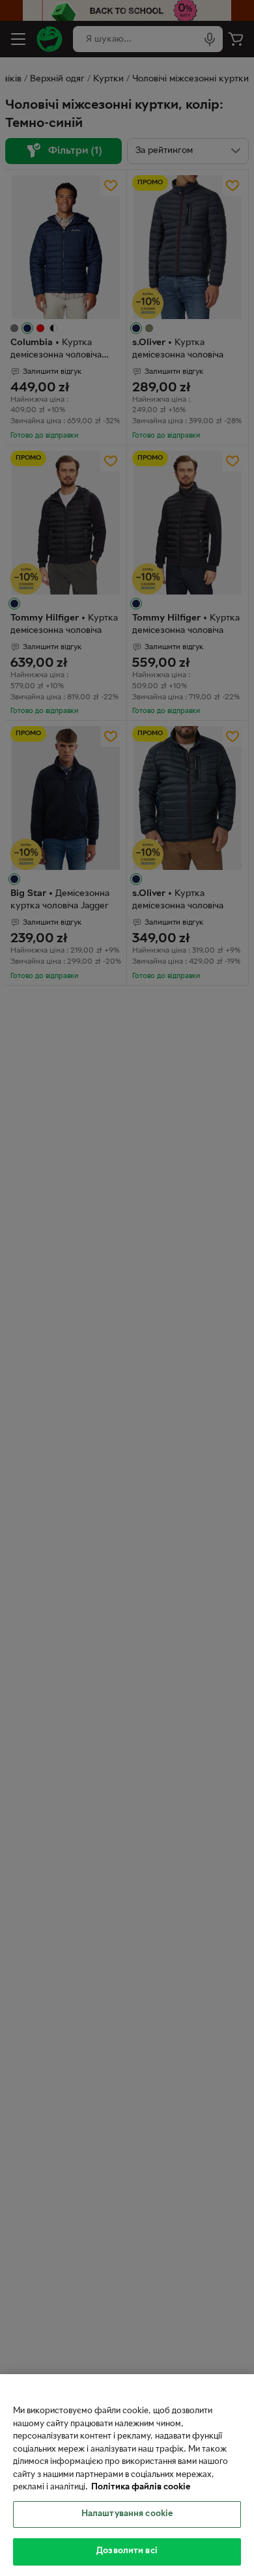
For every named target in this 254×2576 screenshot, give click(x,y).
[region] (127, 2475)
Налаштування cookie (127, 2514)
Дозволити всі (127, 2551)
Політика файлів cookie (141, 2487)
